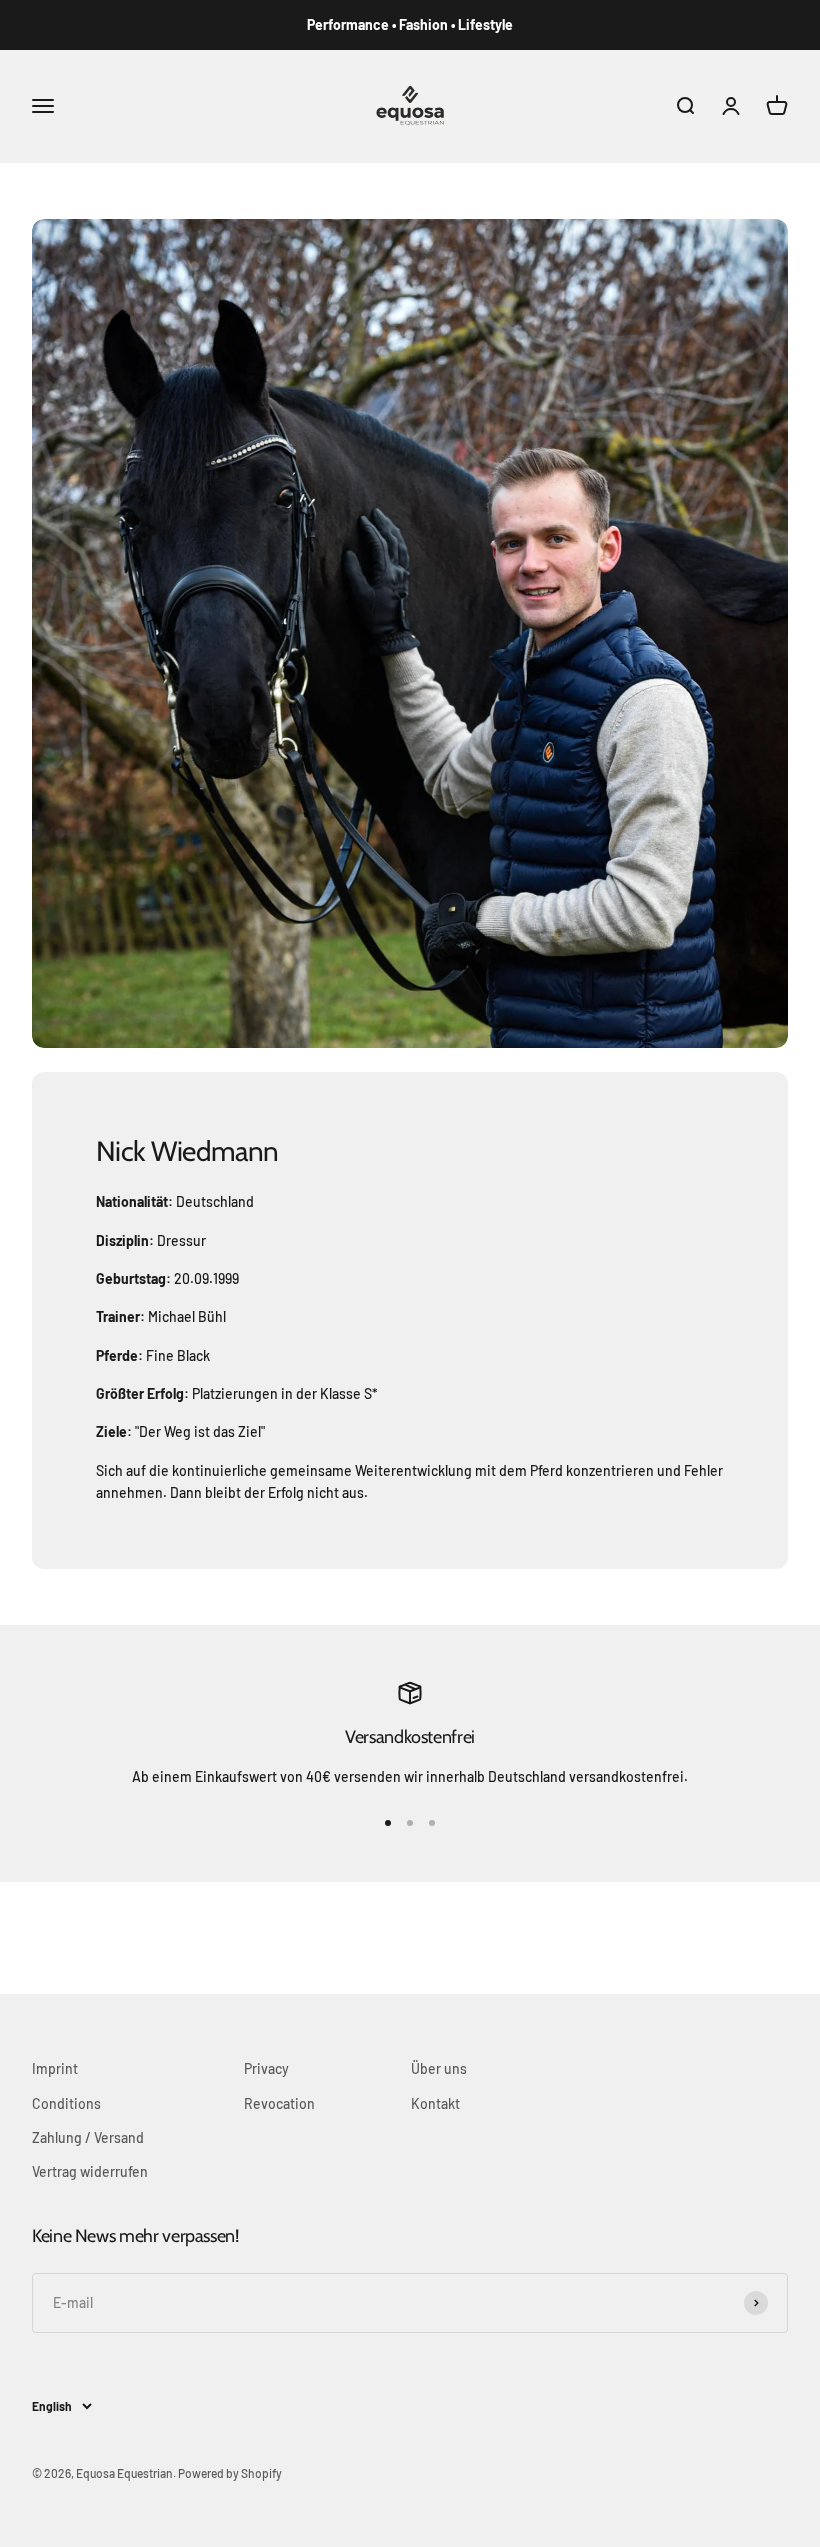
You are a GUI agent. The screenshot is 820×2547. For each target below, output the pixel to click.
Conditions (66, 2103)
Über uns (439, 2068)
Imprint (55, 2068)
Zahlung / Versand (88, 2137)
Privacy (266, 2068)
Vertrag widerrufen (90, 2171)
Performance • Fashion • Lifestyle (410, 24)
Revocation (279, 2103)
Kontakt (435, 2103)
